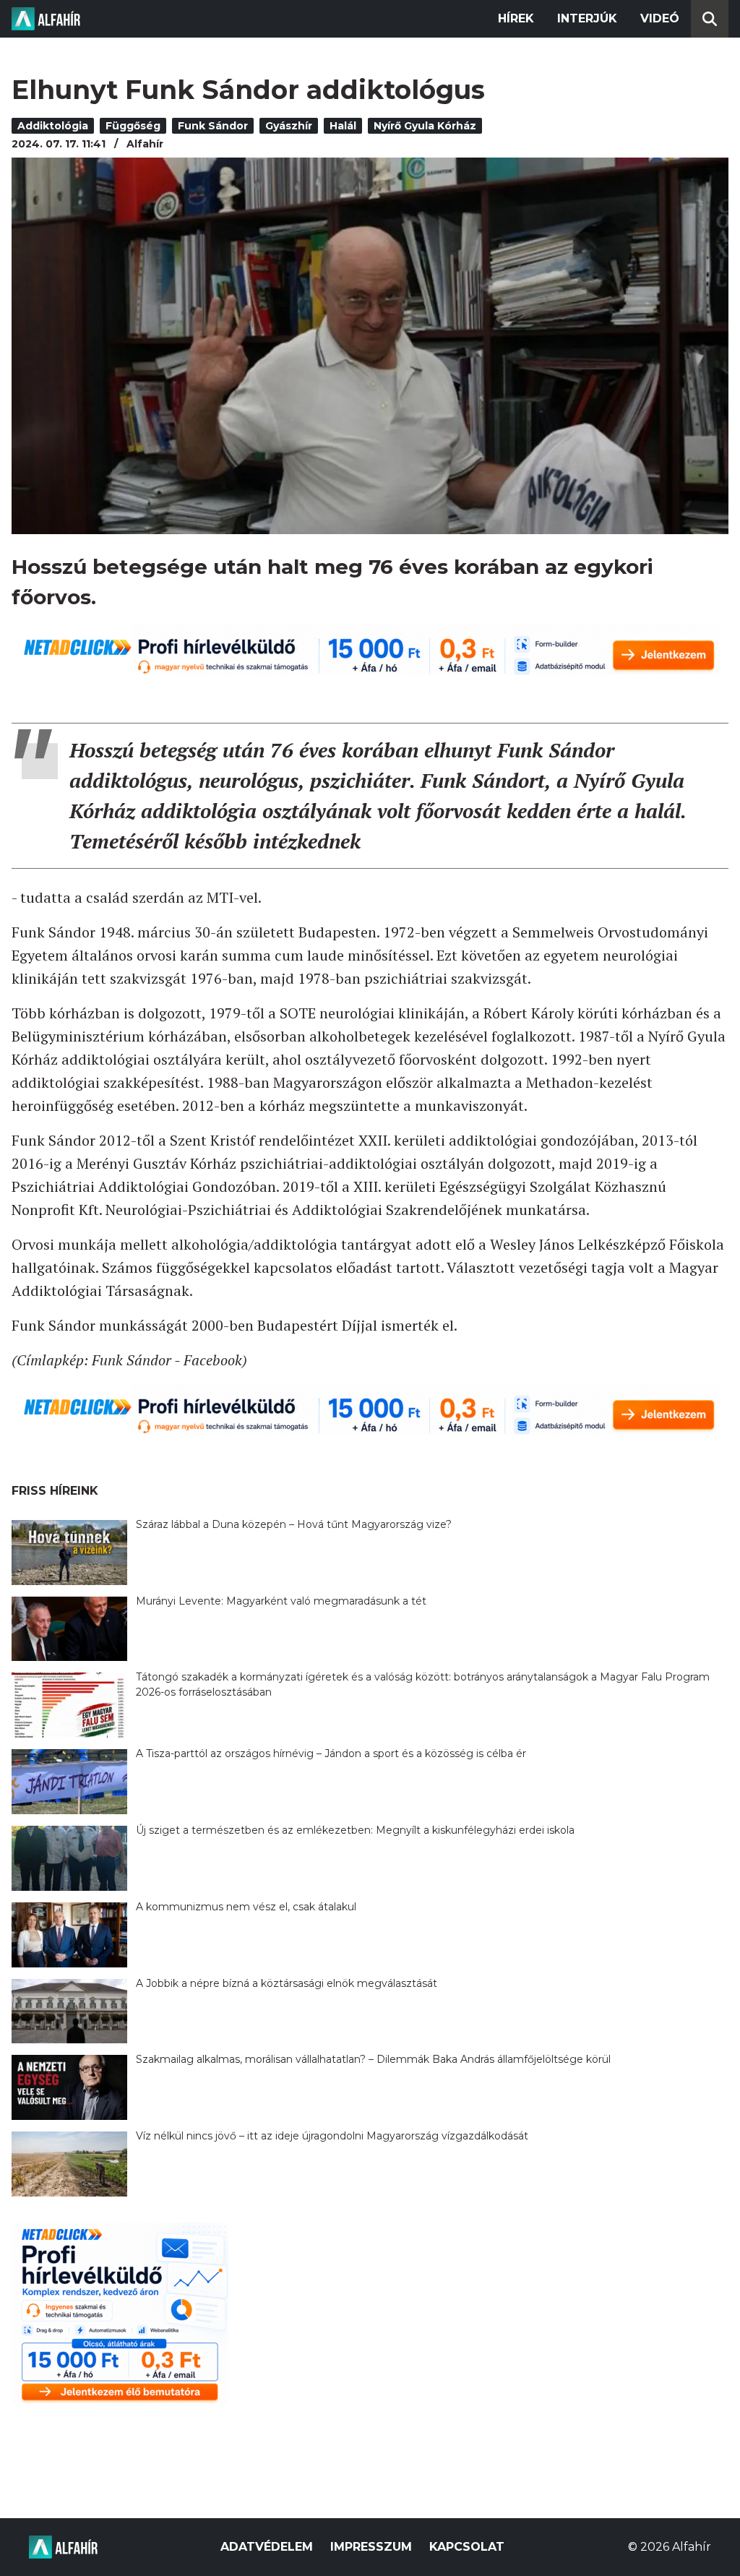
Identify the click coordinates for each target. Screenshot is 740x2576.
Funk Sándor (213, 126)
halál (343, 126)
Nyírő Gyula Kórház (425, 126)
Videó (660, 18)
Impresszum (371, 2547)
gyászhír (289, 126)
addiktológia (53, 126)
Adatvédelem (267, 2547)
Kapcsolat (467, 2547)
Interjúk (587, 18)
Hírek (516, 18)
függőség (133, 126)
